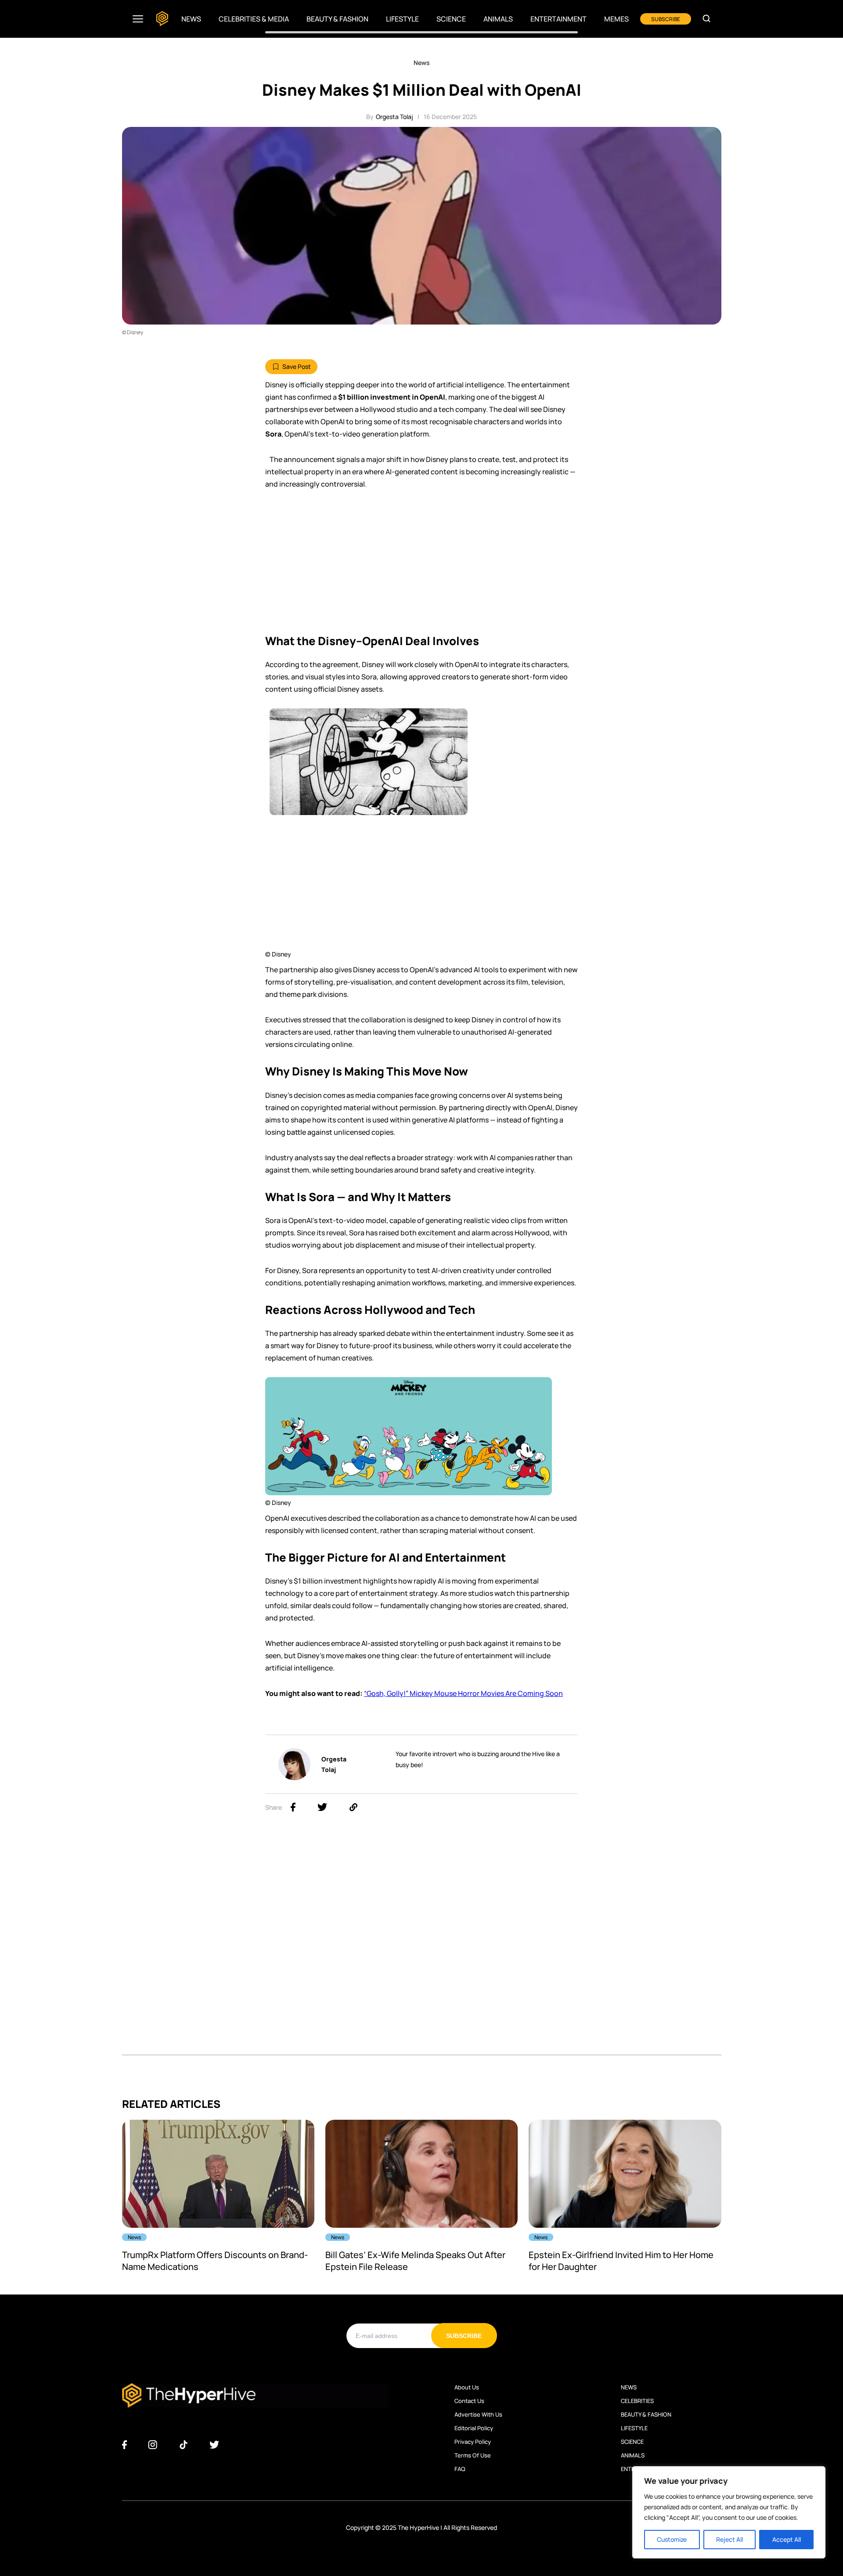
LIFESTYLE (634, 2428)
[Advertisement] (421, 565)
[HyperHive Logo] (162, 19)
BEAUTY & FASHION (646, 2414)
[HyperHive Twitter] (214, 2445)
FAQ (460, 2469)
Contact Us (469, 2401)
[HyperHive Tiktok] (184, 2445)
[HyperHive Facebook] (124, 2445)
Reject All (730, 2539)
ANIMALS (633, 2455)
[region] (729, 2512)
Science (451, 19)
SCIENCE (632, 2442)
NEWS (629, 2387)
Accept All (787, 2539)
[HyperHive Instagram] (153, 2445)
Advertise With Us (478, 2414)
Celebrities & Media (254, 19)
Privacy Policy (473, 2442)
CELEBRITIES (637, 2401)
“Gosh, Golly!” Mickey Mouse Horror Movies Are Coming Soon (463, 1693)
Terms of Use (473, 2455)
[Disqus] (422, 1944)
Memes (616, 19)
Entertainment (558, 19)
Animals (498, 19)
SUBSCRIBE (666, 19)
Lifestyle (402, 19)
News (191, 19)
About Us (467, 2387)
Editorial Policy (474, 2428)
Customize (672, 2539)
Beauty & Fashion (337, 19)
